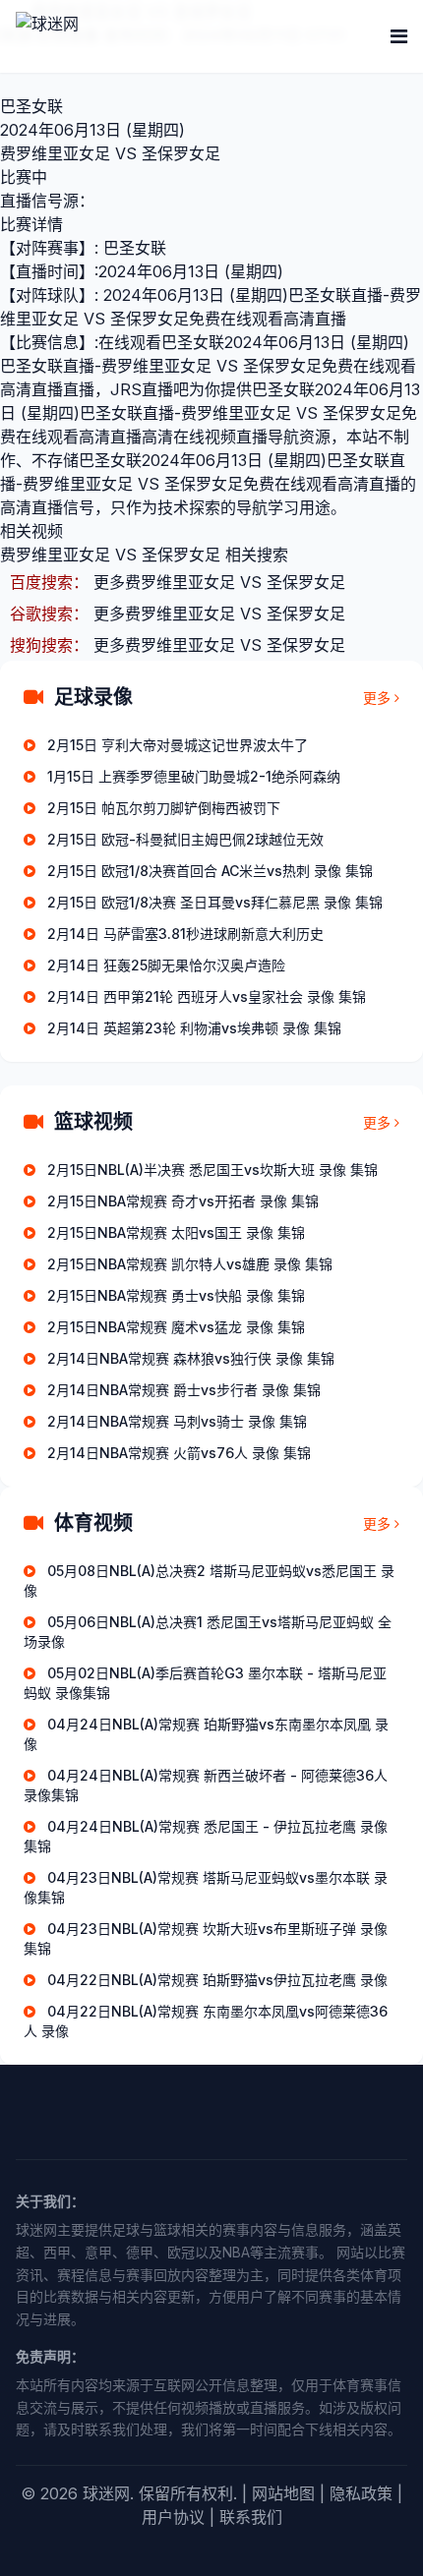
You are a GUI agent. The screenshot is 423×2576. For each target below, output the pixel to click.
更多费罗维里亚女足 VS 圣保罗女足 (219, 582)
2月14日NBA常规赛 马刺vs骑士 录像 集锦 (177, 1421)
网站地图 (283, 2493)
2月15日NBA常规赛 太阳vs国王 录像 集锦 (176, 1232)
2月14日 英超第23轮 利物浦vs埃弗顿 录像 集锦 (194, 1028)
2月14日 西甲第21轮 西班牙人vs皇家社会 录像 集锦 (207, 996)
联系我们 (251, 2517)
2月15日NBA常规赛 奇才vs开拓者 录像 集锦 (183, 1201)
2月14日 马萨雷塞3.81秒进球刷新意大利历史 (185, 934)
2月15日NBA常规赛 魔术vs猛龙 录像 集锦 (176, 1327)
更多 (377, 698)
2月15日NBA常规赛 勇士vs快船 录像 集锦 (176, 1295)
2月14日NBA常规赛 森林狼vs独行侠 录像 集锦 (191, 1358)
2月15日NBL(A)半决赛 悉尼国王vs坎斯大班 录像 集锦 (212, 1170)
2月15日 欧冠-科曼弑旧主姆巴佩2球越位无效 (185, 839)
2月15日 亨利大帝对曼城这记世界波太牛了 (178, 745)
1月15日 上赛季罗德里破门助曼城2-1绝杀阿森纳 (194, 776)
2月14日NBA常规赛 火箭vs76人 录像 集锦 (179, 1453)
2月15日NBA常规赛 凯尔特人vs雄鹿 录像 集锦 (190, 1264)
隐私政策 (361, 2493)
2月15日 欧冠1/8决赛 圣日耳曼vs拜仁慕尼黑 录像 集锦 (215, 902)
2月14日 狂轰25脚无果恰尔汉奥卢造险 (166, 965)
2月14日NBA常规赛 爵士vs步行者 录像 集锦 (184, 1390)
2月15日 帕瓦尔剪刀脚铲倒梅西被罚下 (164, 808)
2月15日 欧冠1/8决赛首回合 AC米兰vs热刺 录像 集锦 (210, 871)
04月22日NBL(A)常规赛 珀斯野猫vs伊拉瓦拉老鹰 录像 (217, 1980)
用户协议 (173, 2517)
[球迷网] (114, 36)
